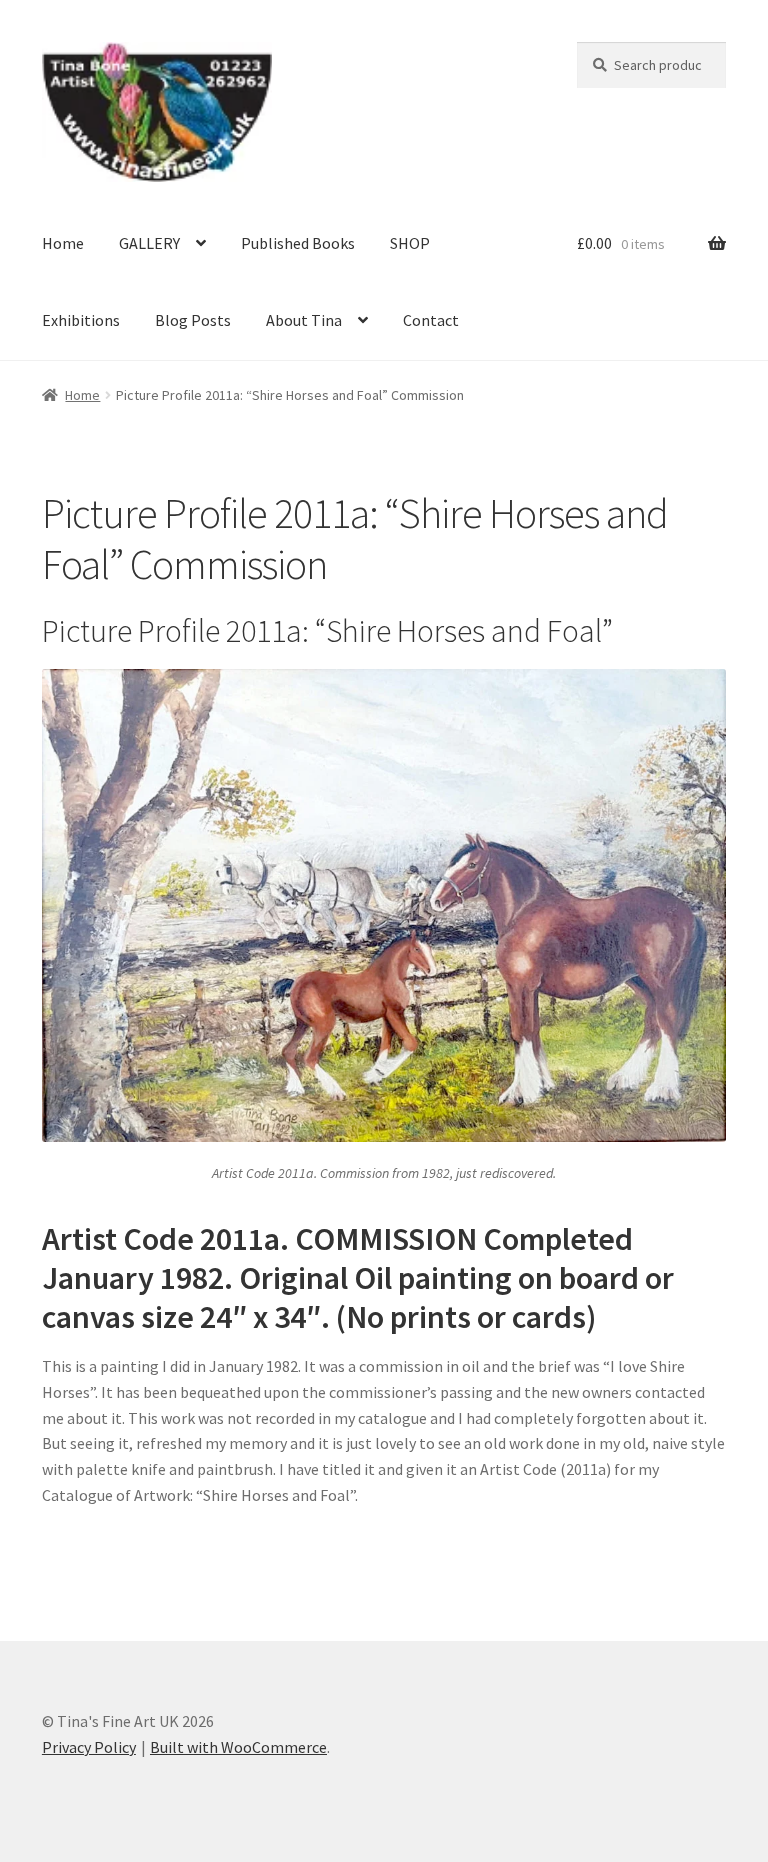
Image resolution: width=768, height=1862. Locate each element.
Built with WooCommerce (238, 1747)
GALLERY (149, 243)
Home (63, 243)
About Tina (304, 320)
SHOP (410, 243)
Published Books (298, 243)
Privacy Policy (89, 1747)
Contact (431, 320)
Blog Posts (193, 320)
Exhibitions (81, 320)
